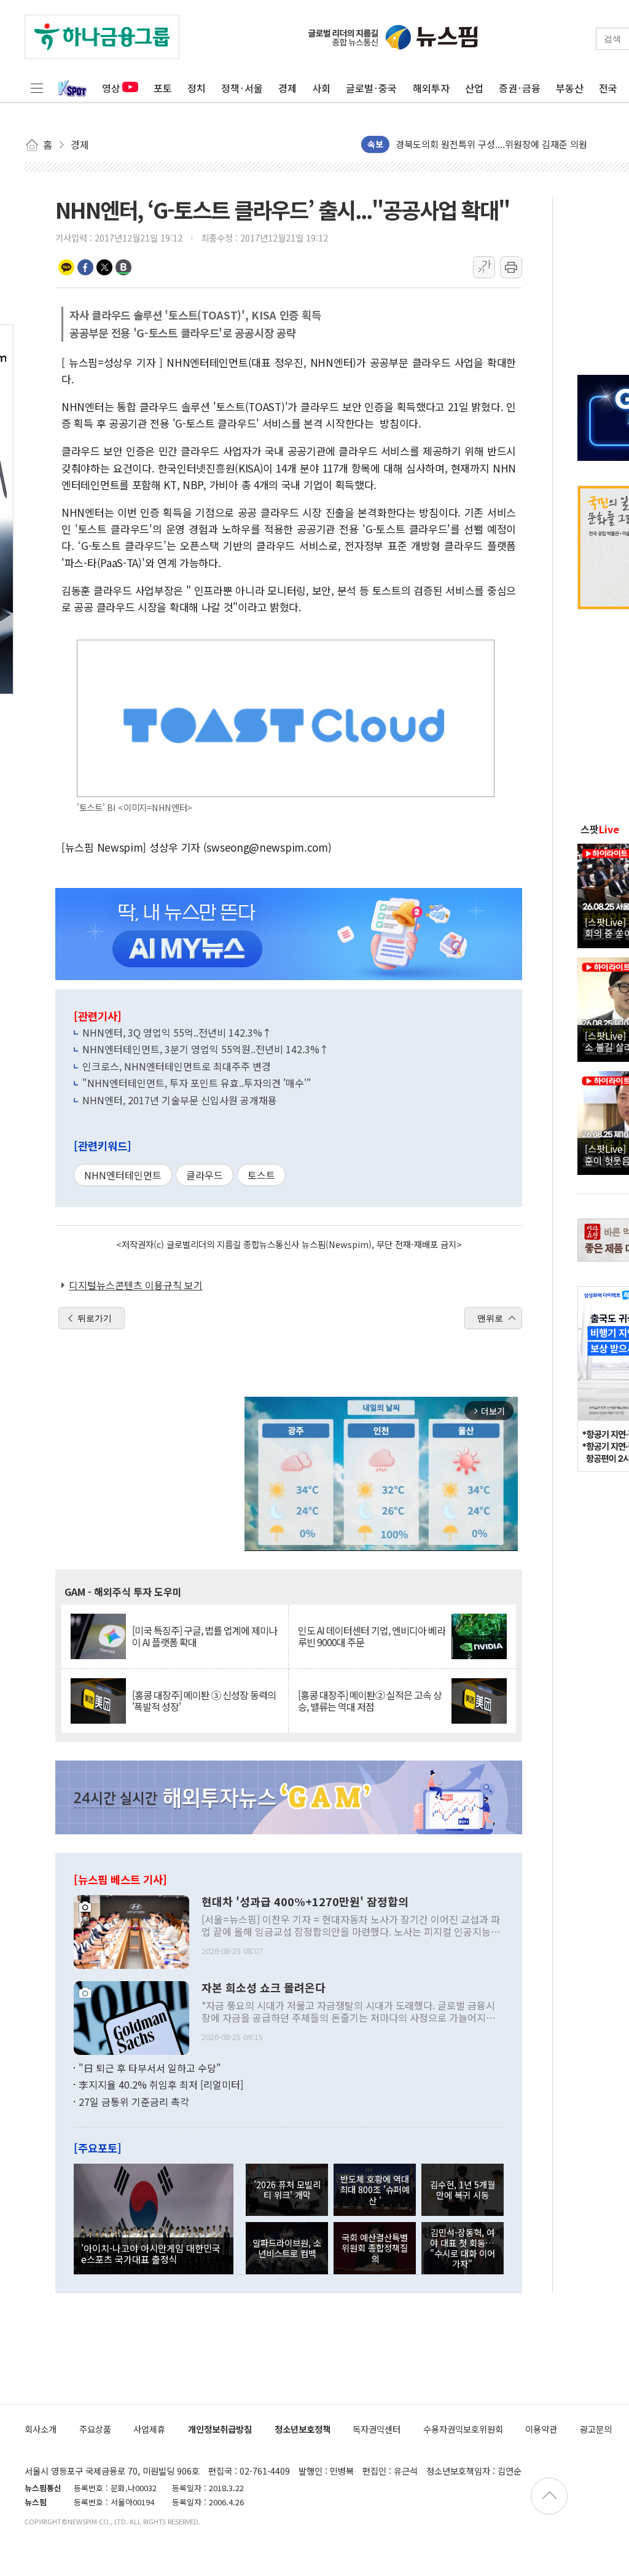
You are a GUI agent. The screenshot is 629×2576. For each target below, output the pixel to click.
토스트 (261, 1175)
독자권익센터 (377, 2429)
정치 (197, 88)
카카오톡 (66, 267)
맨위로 (490, 1318)
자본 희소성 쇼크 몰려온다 (264, 1988)
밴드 (123, 267)
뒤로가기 (95, 1318)
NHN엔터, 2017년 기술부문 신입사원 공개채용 (180, 1100)
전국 (608, 88)
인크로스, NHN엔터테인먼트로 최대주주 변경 (177, 1066)
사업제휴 (149, 2429)
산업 (474, 88)
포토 (163, 88)
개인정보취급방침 (220, 2429)
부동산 (570, 88)
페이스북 (85, 267)
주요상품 (95, 2429)
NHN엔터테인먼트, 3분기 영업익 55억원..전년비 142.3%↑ (206, 1049)
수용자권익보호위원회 (463, 2429)
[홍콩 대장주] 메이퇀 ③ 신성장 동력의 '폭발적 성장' (204, 1701)
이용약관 (541, 2429)
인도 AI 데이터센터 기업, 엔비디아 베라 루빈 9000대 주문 (372, 1636)
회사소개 (41, 2429)
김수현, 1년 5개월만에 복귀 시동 (463, 2189)
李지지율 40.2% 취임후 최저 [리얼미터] (161, 2084)
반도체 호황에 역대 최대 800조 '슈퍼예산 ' (375, 2189)
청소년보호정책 (303, 2429)
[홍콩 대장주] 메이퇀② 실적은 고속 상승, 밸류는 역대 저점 (370, 1701)
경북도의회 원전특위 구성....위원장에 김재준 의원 (491, 144)
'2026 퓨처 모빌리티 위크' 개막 (287, 2189)
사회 (321, 88)
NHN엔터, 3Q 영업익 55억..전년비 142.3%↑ (177, 1032)
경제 (287, 88)
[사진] (131, 1930)
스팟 (600, 829)
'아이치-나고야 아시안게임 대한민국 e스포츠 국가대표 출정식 (151, 2253)
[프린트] (511, 267)
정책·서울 (242, 88)
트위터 (104, 267)
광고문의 (596, 2429)
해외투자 (431, 88)
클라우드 (205, 1175)
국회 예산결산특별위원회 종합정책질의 (375, 2248)
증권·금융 (520, 88)
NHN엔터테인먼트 (123, 1175)
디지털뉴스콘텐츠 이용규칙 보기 (136, 1285)
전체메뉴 (37, 88)
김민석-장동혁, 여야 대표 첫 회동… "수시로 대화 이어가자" (463, 2248)
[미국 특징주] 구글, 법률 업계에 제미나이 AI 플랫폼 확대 (205, 1636)
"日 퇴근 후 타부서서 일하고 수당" (150, 2068)
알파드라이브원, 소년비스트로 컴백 (287, 2248)
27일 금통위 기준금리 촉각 (134, 2102)
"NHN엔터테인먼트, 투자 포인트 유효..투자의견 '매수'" (197, 1083)
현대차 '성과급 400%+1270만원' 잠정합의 (305, 1902)
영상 (111, 88)
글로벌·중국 (371, 88)
